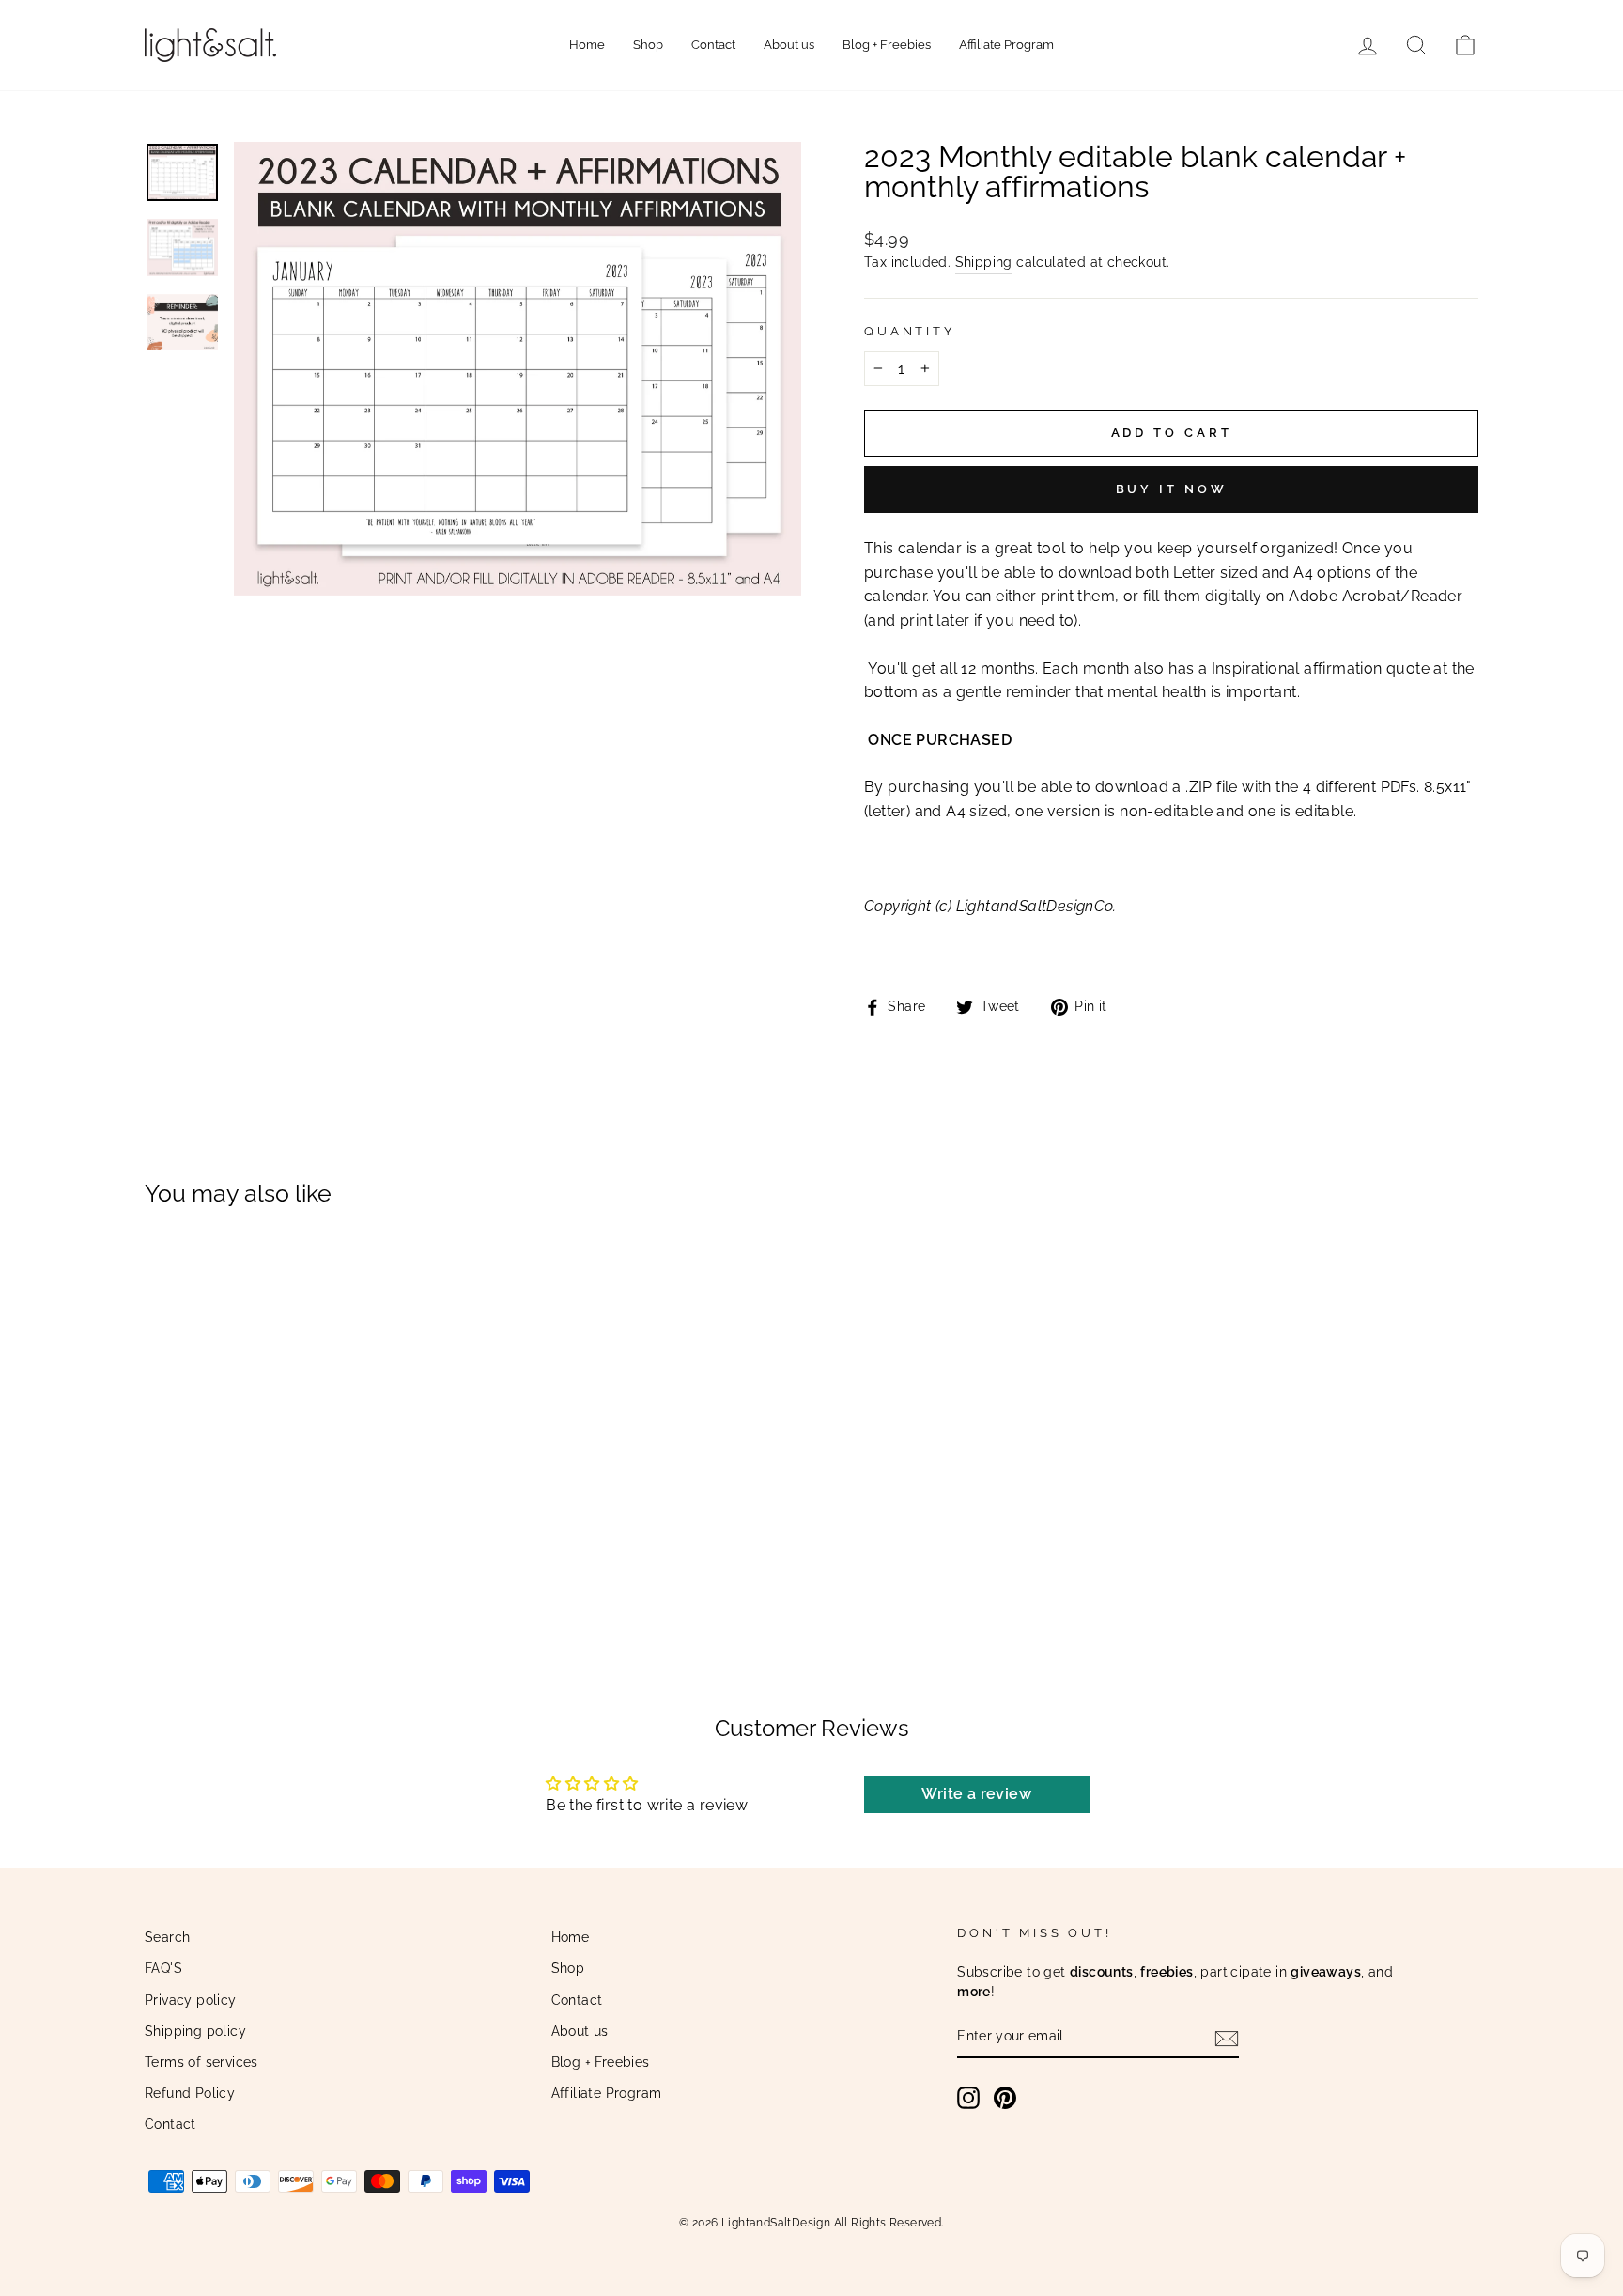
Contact (713, 45)
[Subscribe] (1227, 2038)
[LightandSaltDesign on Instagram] (968, 2098)
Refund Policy (190, 2093)
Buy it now (1172, 489)
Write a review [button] (976, 1794)
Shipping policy (195, 2031)
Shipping (984, 262)
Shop (648, 45)
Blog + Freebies (887, 45)
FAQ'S (163, 1968)
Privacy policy (191, 2000)
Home (587, 45)
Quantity (910, 331)
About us (789, 45)
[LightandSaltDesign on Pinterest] (1005, 2098)
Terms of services (201, 2062)
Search (167, 1937)
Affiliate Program (1006, 45)
